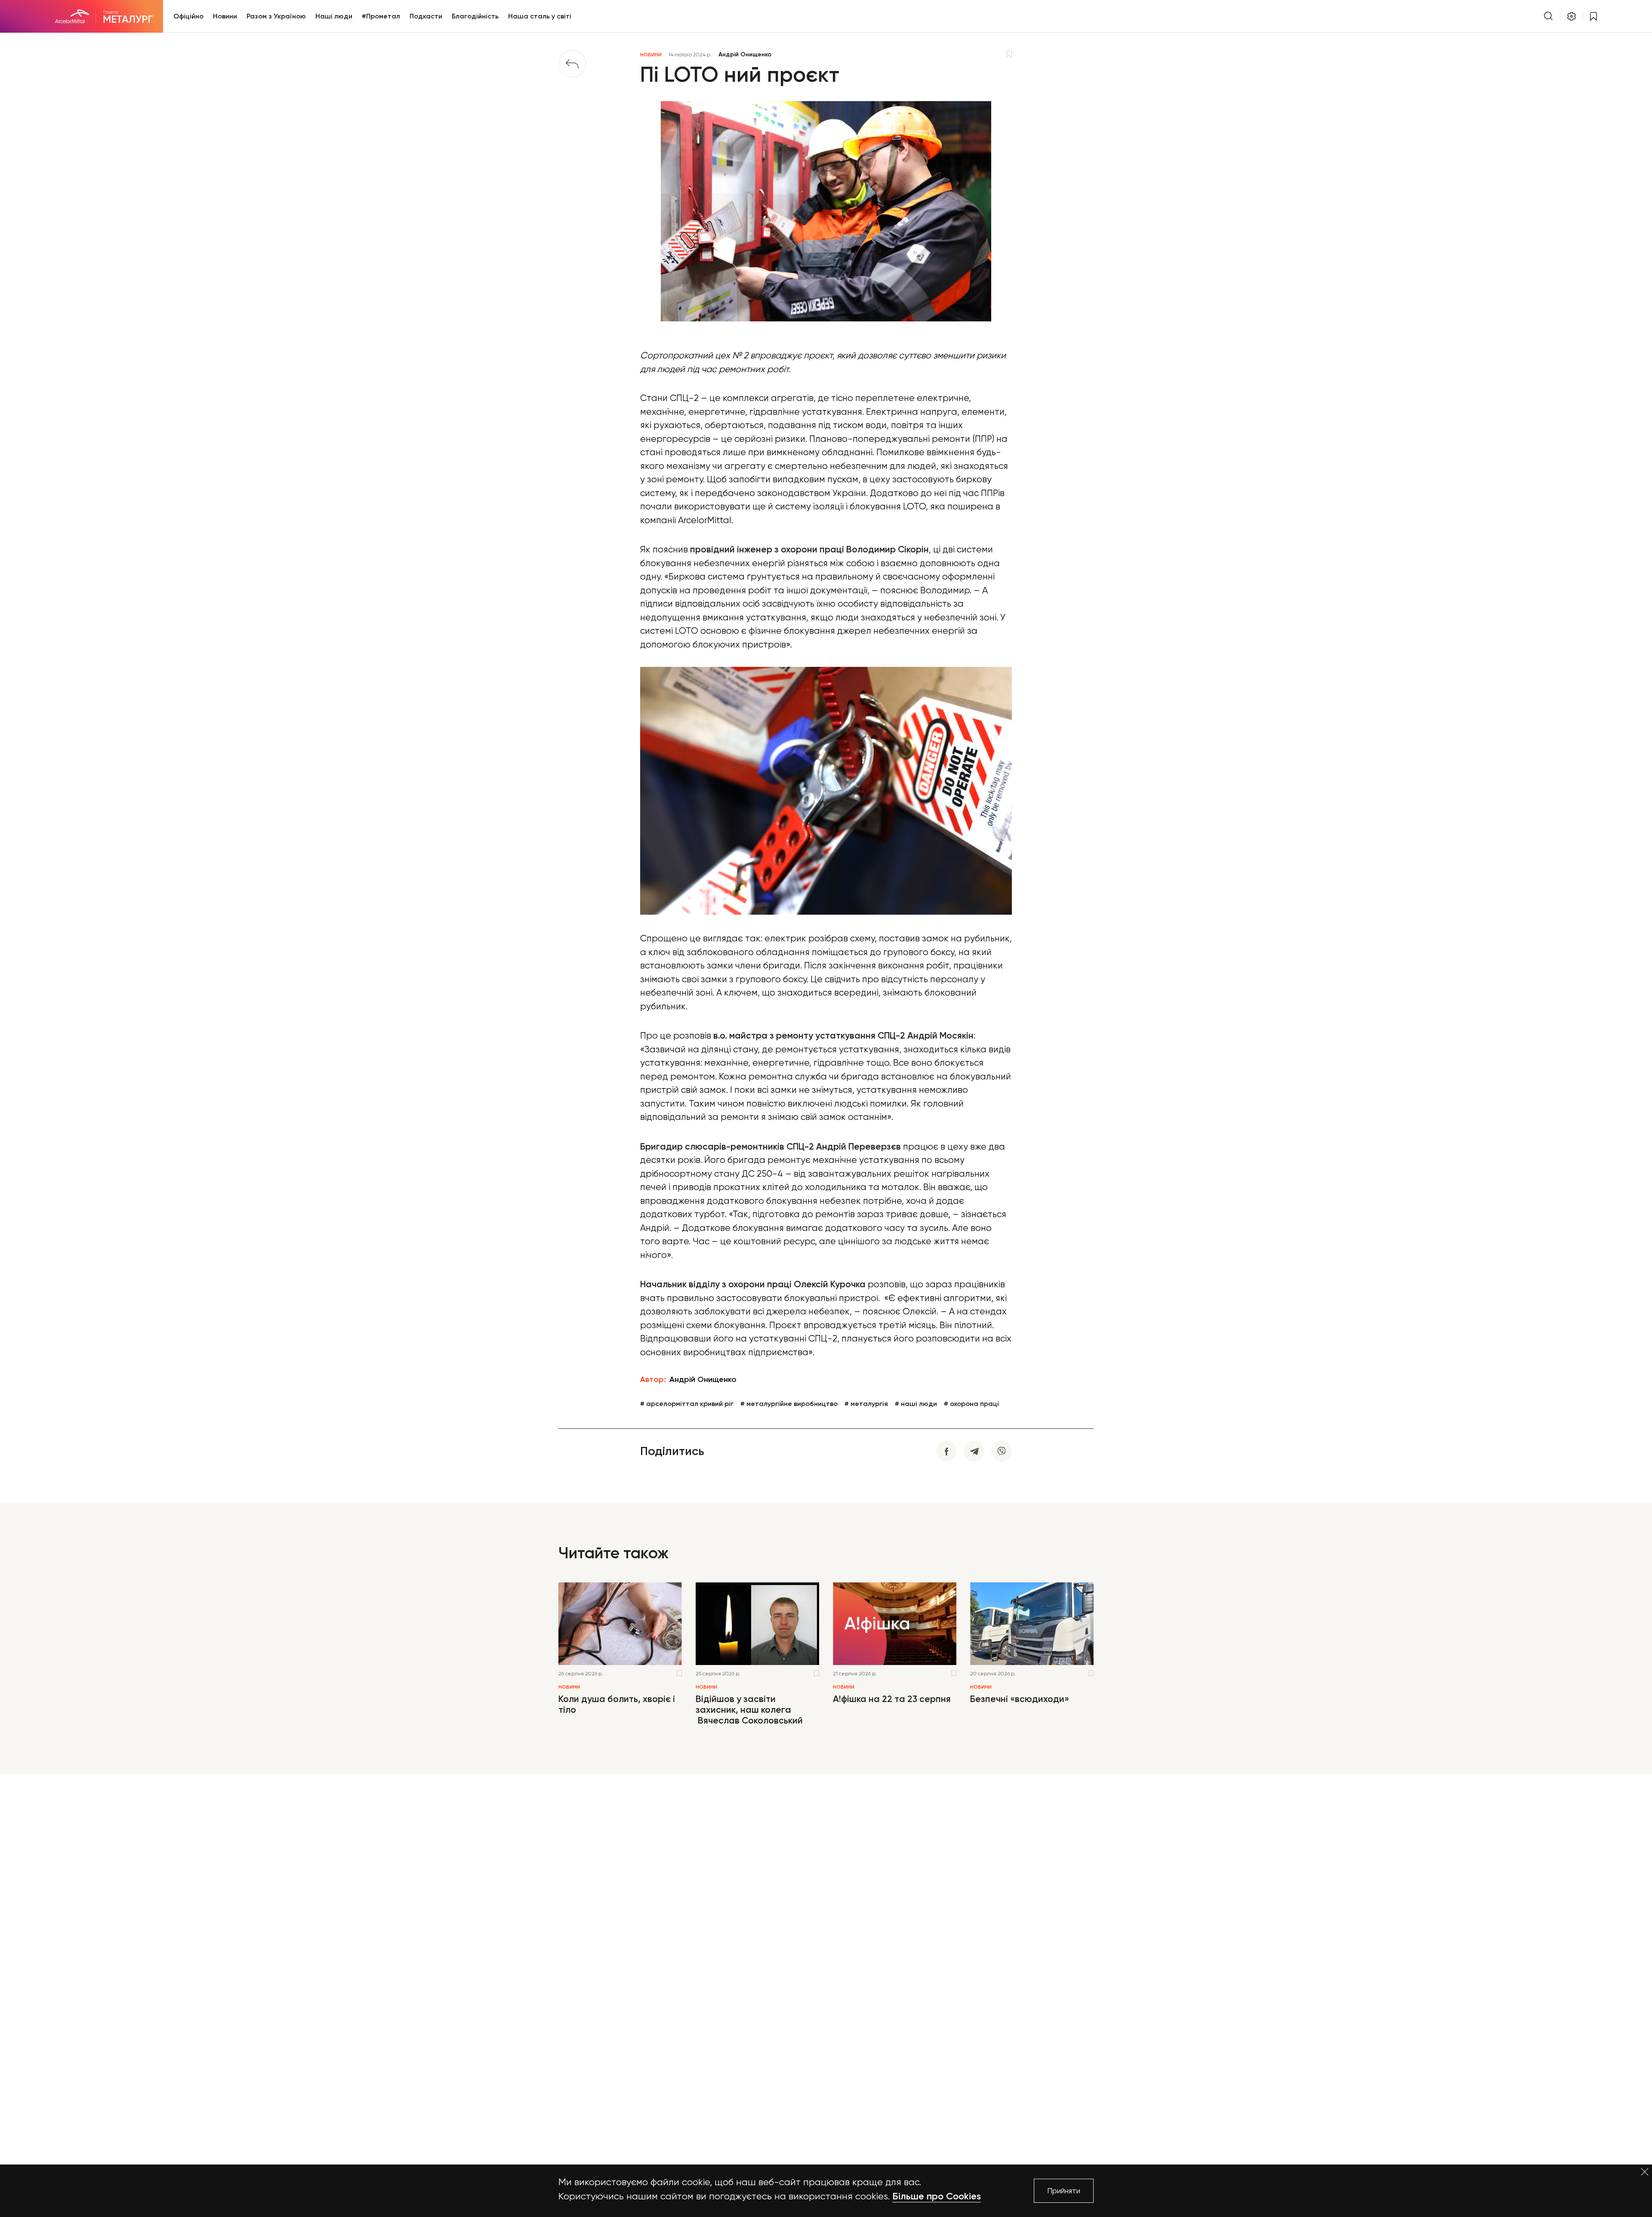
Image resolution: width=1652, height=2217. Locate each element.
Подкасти (426, 16)
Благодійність (475, 16)
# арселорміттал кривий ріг (687, 1404)
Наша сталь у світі (540, 16)
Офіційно (188, 16)
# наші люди (916, 1404)
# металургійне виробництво (789, 1404)
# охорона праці (971, 1404)
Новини (225, 16)
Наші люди (334, 16)
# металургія (866, 1404)
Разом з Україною (276, 16)
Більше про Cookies (937, 2196)
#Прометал (381, 16)
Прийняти (1064, 2191)
